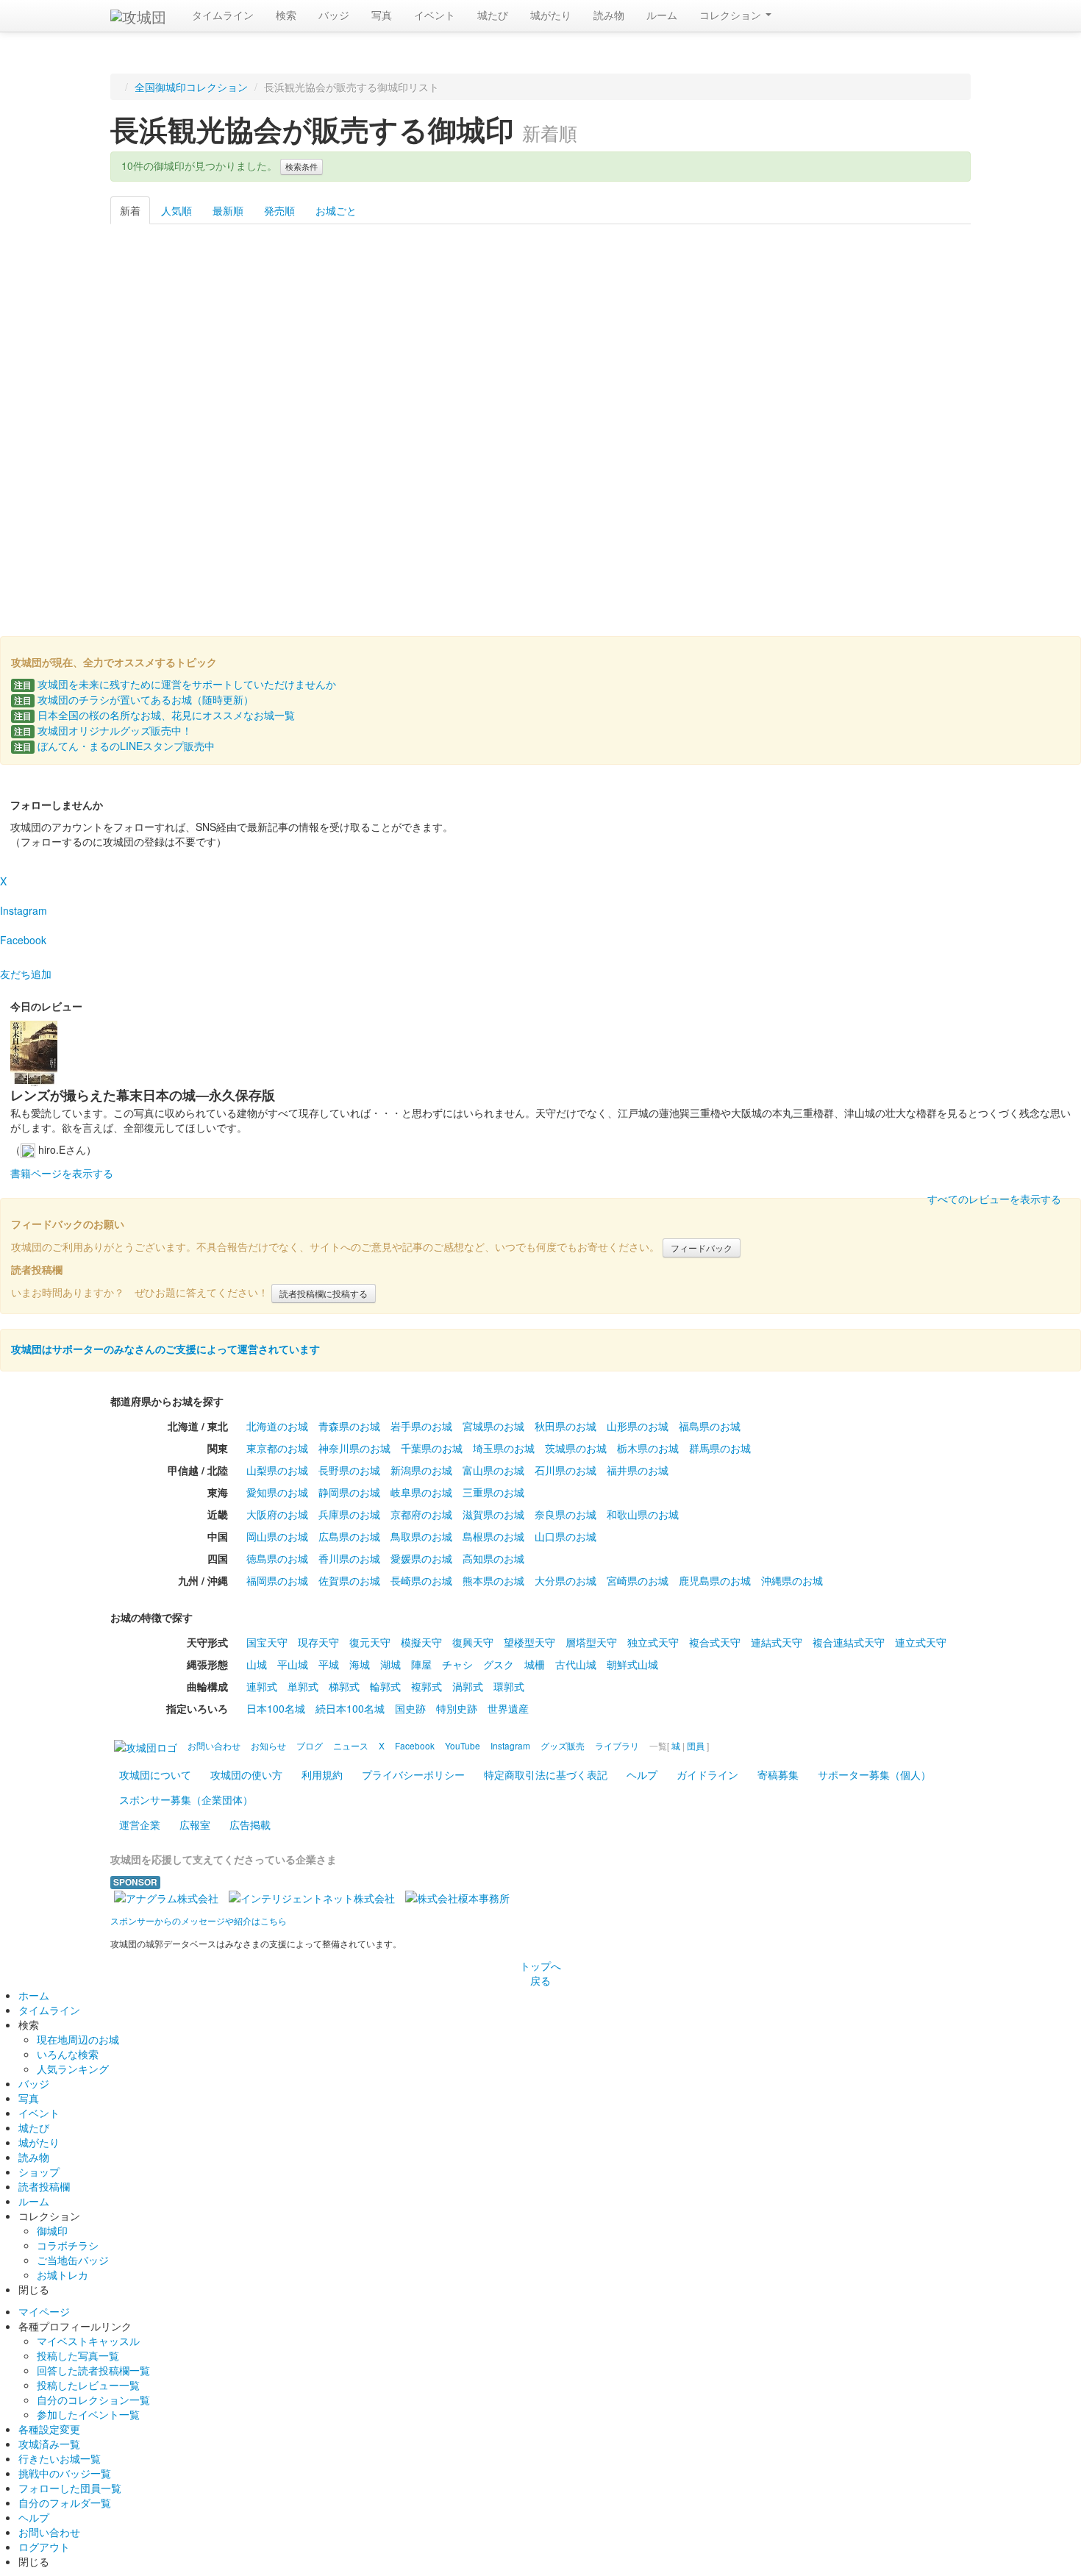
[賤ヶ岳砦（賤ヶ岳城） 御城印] (417, 508)
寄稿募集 (778, 1774)
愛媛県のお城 (421, 1558)
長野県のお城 (349, 1470)
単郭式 (303, 1686)
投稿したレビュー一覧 (88, 2385)
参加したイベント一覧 (88, 2414)
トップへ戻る (540, 1973)
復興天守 (473, 1642)
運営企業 (140, 1824)
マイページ (44, 2311)
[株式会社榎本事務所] (457, 1897)
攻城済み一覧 (49, 2444)
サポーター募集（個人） (874, 1774)
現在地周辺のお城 (78, 2039)
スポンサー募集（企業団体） (186, 1799)
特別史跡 (457, 1708)
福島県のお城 (710, 1426)
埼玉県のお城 (504, 1448)
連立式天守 (921, 1642)
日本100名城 (276, 1708)
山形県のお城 (638, 1426)
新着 (130, 210)
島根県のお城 (493, 1536)
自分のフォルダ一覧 (65, 2502)
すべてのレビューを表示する (994, 1199)
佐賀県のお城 (349, 1580)
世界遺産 (508, 1708)
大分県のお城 (566, 1580)
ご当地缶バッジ (73, 2260)
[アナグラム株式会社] (166, 1897)
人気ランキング (73, 2069)
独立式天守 (653, 1642)
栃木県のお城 (648, 1448)
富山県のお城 (493, 1470)
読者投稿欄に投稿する (324, 1293)
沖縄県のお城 (792, 1580)
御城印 (52, 2230)
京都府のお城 (421, 1514)
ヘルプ (642, 1774)
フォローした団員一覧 (70, 2488)
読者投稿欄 (44, 2186)
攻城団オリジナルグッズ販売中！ (103, 730)
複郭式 (427, 1686)
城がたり (551, 15)
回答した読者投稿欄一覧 (93, 2370)
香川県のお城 (349, 1558)
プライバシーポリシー (413, 1774)
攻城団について (155, 1774)
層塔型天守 (591, 1642)
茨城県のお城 (576, 1448)
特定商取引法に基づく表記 (546, 1774)
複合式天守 (715, 1642)
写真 (382, 15)
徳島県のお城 (277, 1558)
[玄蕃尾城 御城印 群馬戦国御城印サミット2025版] (786, 329)
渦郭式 (468, 1686)
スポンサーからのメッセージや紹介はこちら (199, 1920)
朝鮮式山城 (632, 1664)
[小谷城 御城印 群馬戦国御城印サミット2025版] (664, 329)
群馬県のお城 (720, 1448)
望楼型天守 (529, 1642)
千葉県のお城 (432, 1448)
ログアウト (44, 2547)
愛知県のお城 (277, 1492)
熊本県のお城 (493, 1580)
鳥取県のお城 (421, 1536)
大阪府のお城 (277, 1514)
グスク (499, 1664)
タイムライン (223, 15)
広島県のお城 (349, 1536)
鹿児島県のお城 (715, 1580)
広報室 (195, 1824)
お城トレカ (63, 2274)
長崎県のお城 (421, 1580)
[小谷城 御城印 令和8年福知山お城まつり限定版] (172, 329)
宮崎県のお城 (638, 1580)
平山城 (293, 1664)
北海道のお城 (277, 1426)
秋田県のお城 (566, 1426)
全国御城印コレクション (191, 87)
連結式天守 (777, 1642)
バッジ (334, 15)
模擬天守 (421, 1642)
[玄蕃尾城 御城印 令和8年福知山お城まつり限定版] (417, 329)
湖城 (390, 1664)
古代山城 (576, 1664)
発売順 (279, 210)
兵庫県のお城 (349, 1514)
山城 (257, 1664)
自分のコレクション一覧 (93, 2400)
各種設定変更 (49, 2429)
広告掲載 (250, 1824)
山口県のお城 (566, 1536)
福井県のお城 (638, 1470)
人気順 (176, 210)
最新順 (228, 210)
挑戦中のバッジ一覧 (65, 2473)
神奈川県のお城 (354, 1448)
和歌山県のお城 (643, 1514)
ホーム (34, 1995)
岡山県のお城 (277, 1536)
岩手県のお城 (421, 1426)
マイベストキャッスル (88, 2341)
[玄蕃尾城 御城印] (295, 508)
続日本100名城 (350, 1708)
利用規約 (322, 1774)
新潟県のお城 (421, 1470)
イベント (435, 15)
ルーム (662, 15)
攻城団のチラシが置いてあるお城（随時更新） (134, 699)
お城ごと (336, 210)
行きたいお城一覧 (60, 2458)
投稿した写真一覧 (78, 2355)
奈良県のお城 (566, 1514)
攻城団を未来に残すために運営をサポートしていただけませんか (175, 684)
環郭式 (509, 1686)
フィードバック (702, 1248)
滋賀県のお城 (493, 1514)
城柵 (535, 1664)
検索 (286, 15)
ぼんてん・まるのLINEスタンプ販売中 (114, 746)
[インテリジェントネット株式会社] (312, 1897)
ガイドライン (707, 1774)
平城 (329, 1664)
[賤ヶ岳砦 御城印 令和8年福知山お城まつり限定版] (295, 329)
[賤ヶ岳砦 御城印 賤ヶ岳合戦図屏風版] (909, 329)
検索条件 (302, 167)
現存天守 (318, 1642)
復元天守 (370, 1642)
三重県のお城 (493, 1492)
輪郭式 (385, 1686)
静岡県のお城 (349, 1492)
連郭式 (262, 1686)
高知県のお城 (493, 1558)
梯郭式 (344, 1686)
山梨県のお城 (277, 1470)
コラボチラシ (68, 2245)
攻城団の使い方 (246, 1774)
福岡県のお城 (277, 1580)
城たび (493, 15)
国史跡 (410, 1708)
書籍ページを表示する (62, 1173)
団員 (696, 1745)
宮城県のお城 (493, 1426)
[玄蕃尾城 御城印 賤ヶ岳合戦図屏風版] (172, 508)
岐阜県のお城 (421, 1492)
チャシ (457, 1664)
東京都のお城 (277, 1448)
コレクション (732, 15)
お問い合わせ (49, 2532)
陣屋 (421, 1664)
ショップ (39, 2172)
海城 (360, 1664)
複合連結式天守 (849, 1642)
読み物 (609, 15)
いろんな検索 (68, 2054)
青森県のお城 (349, 1426)
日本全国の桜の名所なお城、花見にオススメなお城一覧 (154, 715)
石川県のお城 (566, 1470)
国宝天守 (267, 1642)
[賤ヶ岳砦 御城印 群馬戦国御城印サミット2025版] (540, 329)
